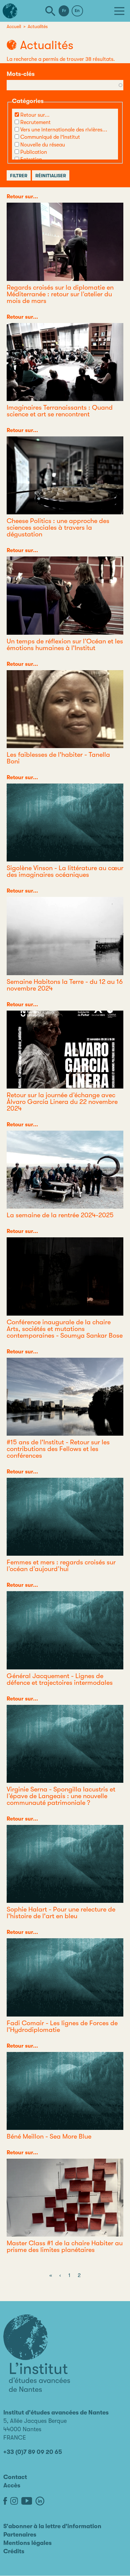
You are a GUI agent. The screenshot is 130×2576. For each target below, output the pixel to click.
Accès (12, 2485)
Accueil (14, 26)
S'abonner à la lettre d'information (52, 2526)
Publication (34, 152)
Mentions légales (27, 2543)
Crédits (14, 2551)
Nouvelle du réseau (43, 145)
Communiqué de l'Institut (50, 137)
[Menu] (119, 11)
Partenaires (20, 2535)
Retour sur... (35, 115)
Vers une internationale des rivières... (64, 130)
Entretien (31, 160)
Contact (15, 2477)
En (77, 11)
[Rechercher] (50, 11)
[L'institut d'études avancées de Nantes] (37, 2353)
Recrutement (35, 122)
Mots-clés (21, 74)
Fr (64, 11)
